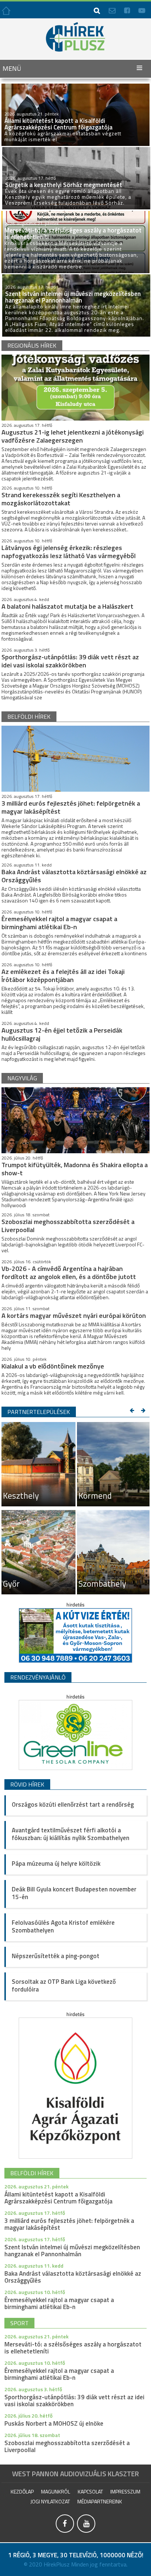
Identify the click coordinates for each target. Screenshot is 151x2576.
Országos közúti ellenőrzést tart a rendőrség (73, 1804)
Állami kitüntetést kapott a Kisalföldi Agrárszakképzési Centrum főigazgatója (58, 2198)
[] (86, 2531)
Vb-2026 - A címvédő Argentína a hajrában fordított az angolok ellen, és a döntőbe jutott (69, 1273)
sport (19, 2323)
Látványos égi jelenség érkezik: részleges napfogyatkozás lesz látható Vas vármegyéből (69, 552)
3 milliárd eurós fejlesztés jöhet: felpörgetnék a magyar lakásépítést (71, 807)
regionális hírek (32, 345)
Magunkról (56, 2491)
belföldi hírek (29, 717)
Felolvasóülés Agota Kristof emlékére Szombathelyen (63, 1926)
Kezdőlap (22, 2491)
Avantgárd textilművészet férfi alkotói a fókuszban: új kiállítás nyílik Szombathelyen (71, 1834)
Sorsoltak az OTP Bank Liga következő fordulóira (64, 1985)
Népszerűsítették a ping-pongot (56, 1956)
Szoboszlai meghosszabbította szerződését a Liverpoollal (68, 1226)
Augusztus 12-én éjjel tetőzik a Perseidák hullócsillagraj (62, 1034)
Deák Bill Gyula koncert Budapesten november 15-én (74, 1893)
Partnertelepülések (39, 1412)
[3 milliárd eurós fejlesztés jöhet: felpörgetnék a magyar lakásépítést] (75, 759)
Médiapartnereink (100, 2501)
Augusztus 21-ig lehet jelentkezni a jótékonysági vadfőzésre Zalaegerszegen (73, 436)
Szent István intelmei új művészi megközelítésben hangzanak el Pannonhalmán (72, 2251)
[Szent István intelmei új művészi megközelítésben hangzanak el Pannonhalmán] (76, 277)
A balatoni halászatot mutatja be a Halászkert (67, 606)
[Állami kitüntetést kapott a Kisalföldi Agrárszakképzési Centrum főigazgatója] (75, 87)
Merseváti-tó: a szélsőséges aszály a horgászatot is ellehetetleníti (73, 2348)
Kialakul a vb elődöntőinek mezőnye (53, 1366)
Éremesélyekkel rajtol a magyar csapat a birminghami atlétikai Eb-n (59, 923)
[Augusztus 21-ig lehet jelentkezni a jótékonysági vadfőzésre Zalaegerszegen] (75, 388)
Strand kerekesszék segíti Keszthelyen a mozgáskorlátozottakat (61, 499)
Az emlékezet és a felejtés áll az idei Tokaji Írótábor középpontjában (63, 976)
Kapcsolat (90, 2491)
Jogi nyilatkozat (50, 2501)
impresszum (125, 2491)
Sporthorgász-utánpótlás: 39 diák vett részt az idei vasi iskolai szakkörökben (70, 661)
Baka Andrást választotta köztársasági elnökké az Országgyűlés (74, 876)
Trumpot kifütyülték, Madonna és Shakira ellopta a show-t (75, 1169)
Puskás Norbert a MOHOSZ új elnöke (54, 2423)
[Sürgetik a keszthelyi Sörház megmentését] (76, 150)
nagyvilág (22, 1078)
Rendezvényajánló (38, 1677)
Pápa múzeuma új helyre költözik (56, 1864)
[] (66, 2531)
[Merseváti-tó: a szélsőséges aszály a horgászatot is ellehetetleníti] (75, 214)
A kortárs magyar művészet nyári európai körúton (74, 1316)
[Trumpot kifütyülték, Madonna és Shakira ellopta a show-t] (75, 1120)
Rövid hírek (27, 1784)
